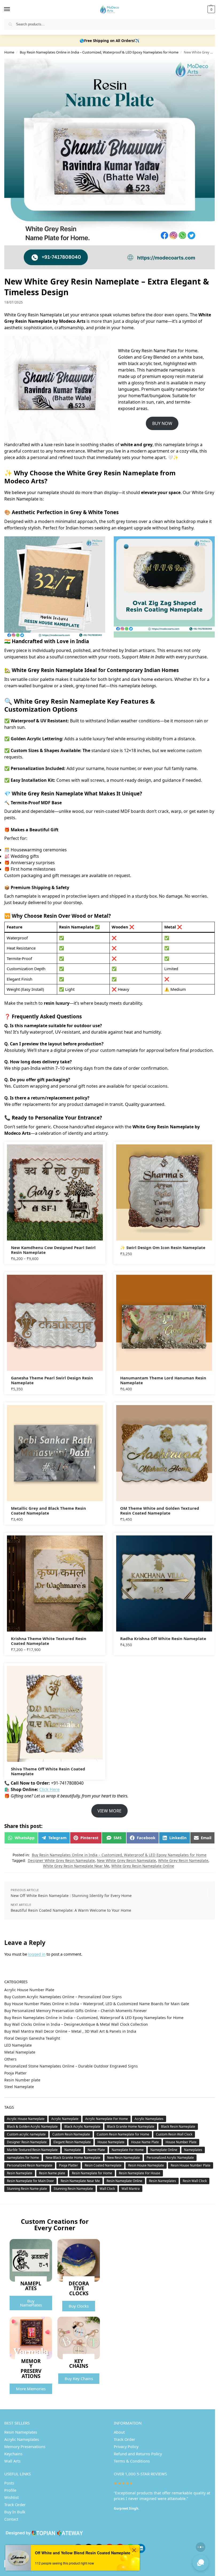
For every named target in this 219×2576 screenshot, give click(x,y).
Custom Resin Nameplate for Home (123, 2134)
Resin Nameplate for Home (92, 2173)
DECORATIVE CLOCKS (79, 2288)
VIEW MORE (109, 1811)
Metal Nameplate (20, 2052)
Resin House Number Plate (191, 2165)
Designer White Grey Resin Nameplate (61, 1860)
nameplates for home (23, 2158)
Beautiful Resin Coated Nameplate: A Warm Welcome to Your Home (71, 1910)
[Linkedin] (141, 2548)
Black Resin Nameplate (178, 2127)
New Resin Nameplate (124, 2158)
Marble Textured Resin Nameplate (32, 2150)
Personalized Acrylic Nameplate (170, 2158)
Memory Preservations (25, 2446)
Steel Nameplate (19, 2087)
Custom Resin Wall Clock (174, 2134)
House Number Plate (181, 2142)
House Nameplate (111, 2142)
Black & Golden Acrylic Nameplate (32, 2127)
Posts (9, 2483)
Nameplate (73, 2150)
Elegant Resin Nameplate (72, 2142)
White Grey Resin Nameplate (183, 1860)
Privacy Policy (126, 2446)
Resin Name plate (52, 2173)
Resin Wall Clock (195, 2181)
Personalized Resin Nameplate (30, 2165)
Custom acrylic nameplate (26, 2134)
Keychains (13, 2454)
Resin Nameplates (163, 2181)
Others (10, 2059)
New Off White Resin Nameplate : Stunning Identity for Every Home (71, 1896)
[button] (211, 9)
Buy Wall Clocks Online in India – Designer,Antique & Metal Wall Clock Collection (76, 2024)
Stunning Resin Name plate (27, 2189)
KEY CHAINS (79, 2363)
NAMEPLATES (31, 2286)
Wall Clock (107, 2189)
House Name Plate (145, 2142)
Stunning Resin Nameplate (73, 2189)
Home (9, 52)
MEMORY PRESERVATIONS (31, 2368)
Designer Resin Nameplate (27, 2142)
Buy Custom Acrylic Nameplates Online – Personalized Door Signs (63, 1997)
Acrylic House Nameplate (26, 2119)
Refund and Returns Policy (138, 2454)
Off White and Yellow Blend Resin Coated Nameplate (83, 2553)
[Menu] (12, 9)
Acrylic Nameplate (65, 2119)
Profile (10, 2490)
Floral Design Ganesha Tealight (32, 2038)
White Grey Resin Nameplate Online (143, 1866)
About (119, 2432)
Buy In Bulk (15, 2512)
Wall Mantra (131, 2189)
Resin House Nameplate (146, 2165)
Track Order (124, 2439)
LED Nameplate (18, 2045)
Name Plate (96, 2150)
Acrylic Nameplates (149, 2119)
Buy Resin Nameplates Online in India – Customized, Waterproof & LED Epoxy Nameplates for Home (99, 52)
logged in (37, 1954)
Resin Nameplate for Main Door (30, 2181)
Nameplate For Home (128, 2150)
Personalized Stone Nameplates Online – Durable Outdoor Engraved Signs (71, 2066)
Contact (11, 2519)
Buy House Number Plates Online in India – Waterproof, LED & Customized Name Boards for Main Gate (97, 2004)
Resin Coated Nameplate (103, 2165)
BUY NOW (162, 423)
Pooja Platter (15, 2073)
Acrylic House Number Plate (29, 1990)
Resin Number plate (22, 2080)
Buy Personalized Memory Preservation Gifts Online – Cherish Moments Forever (76, 2011)
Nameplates (193, 2150)
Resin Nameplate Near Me (80, 2181)
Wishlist (11, 2497)
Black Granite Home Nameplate (131, 2127)
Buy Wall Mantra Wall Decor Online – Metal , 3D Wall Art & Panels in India (70, 2031)
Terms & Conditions (132, 2461)
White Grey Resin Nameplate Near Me (76, 1866)
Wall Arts (12, 2461)
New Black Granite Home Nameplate (73, 2158)
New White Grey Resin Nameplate (126, 1860)
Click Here (49, 1789)
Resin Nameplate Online (124, 2181)
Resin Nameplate (20, 2173)
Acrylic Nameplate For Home (107, 2119)
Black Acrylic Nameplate (82, 2127)
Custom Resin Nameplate (71, 2134)
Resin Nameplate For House (140, 2173)
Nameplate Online (164, 2150)
